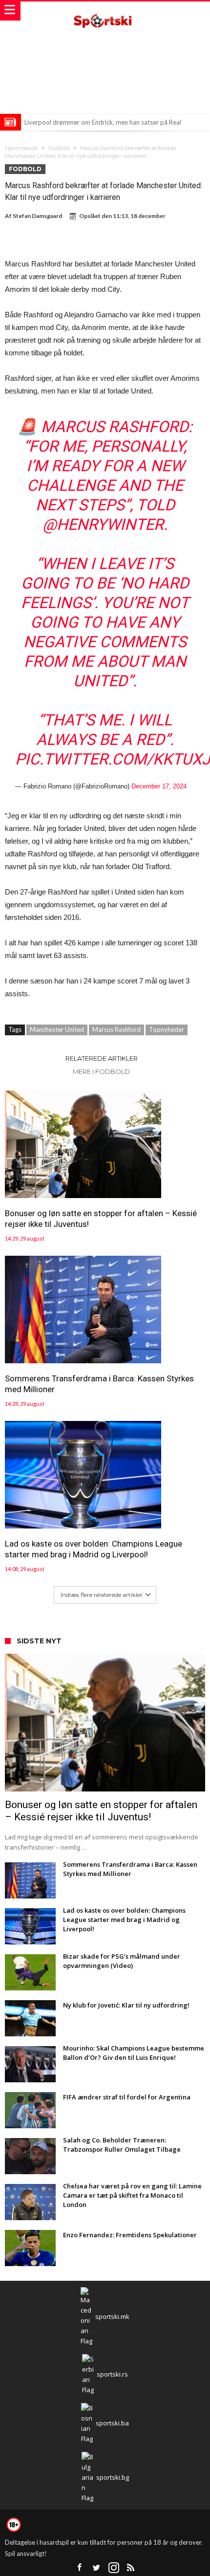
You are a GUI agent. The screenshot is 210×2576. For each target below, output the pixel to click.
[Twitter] (97, 2568)
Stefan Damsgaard (37, 216)
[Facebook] (80, 2568)
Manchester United (57, 1029)
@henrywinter (103, 524)
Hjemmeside (21, 148)
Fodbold (59, 148)
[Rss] (131, 2568)
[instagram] (114, 2568)
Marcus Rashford (116, 1029)
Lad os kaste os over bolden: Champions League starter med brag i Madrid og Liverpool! (94, 1549)
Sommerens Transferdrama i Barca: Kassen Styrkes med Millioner (99, 1384)
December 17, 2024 (159, 786)
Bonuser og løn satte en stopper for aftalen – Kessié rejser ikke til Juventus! (101, 1219)
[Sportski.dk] (105, 11)
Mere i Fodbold (101, 1071)
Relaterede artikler (102, 1058)
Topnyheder (167, 1029)
